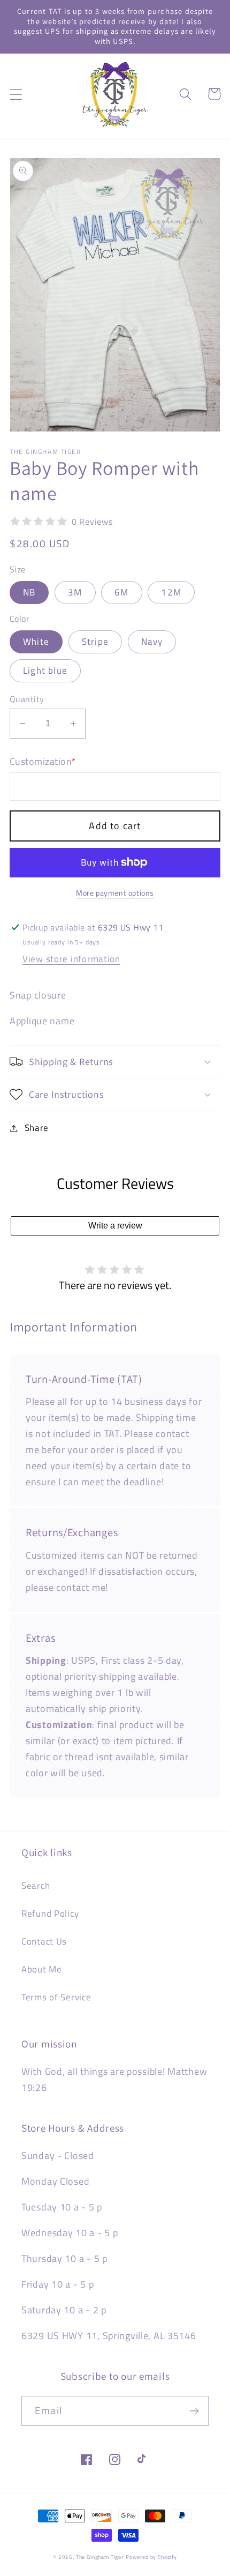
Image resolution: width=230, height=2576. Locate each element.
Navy (152, 642)
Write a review (115, 1226)
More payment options (115, 893)
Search (36, 1886)
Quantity (27, 699)
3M (75, 592)
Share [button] (37, 1128)
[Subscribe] (194, 2411)
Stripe (95, 642)
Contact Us (44, 1941)
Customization (43, 762)
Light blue (45, 671)
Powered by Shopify (151, 2557)
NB (29, 592)
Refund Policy (50, 1914)
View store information (71, 959)
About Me (42, 1969)
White (36, 642)
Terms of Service (56, 1997)
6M (121, 592)
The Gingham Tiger (100, 2557)
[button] (16, 94)
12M (171, 592)
